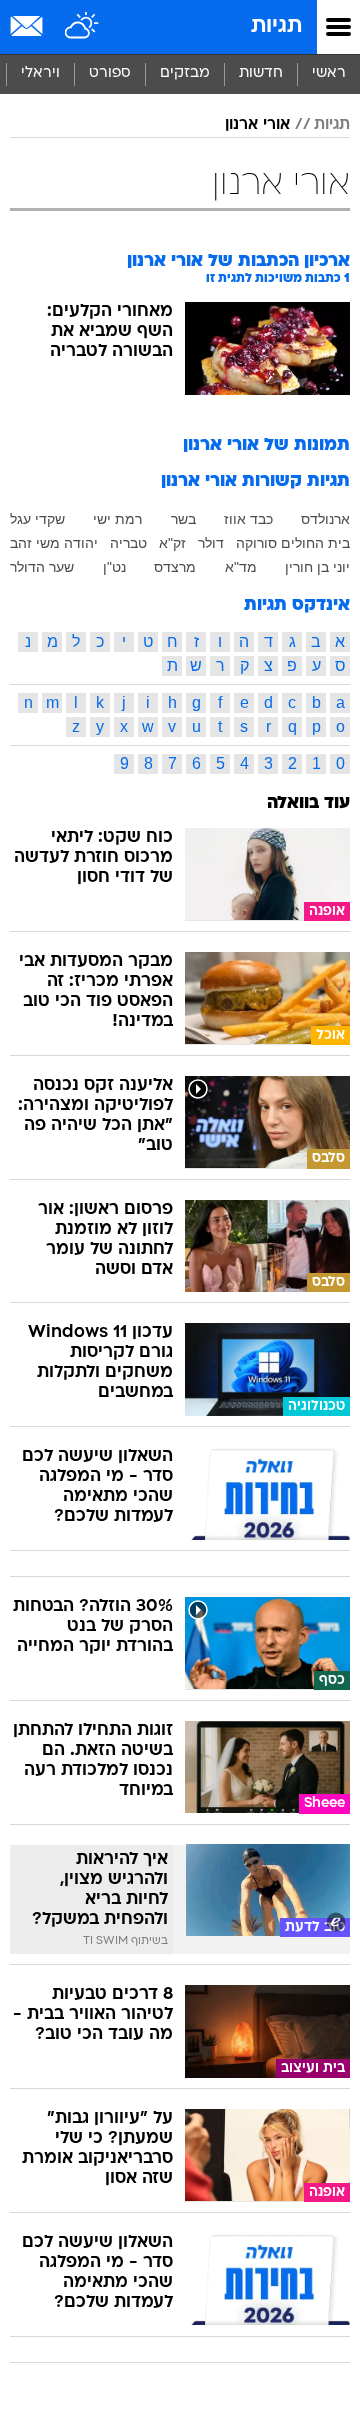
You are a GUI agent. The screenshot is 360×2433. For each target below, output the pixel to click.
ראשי (329, 73)
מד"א (241, 567)
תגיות (276, 26)
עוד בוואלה (308, 803)
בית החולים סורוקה (293, 543)
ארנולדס (325, 519)
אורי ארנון (257, 125)
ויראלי (40, 73)
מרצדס (175, 567)
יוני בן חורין (317, 567)
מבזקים (185, 73)
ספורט (110, 73)
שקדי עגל (37, 519)
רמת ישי (117, 519)
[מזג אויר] (82, 27)
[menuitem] (260, 74)
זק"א (172, 543)
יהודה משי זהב (54, 543)
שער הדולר (42, 567)
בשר (183, 519)
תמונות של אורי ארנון (266, 445)
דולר (211, 543)
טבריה (128, 543)
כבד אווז (248, 519)
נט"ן (114, 567)
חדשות (261, 73)
